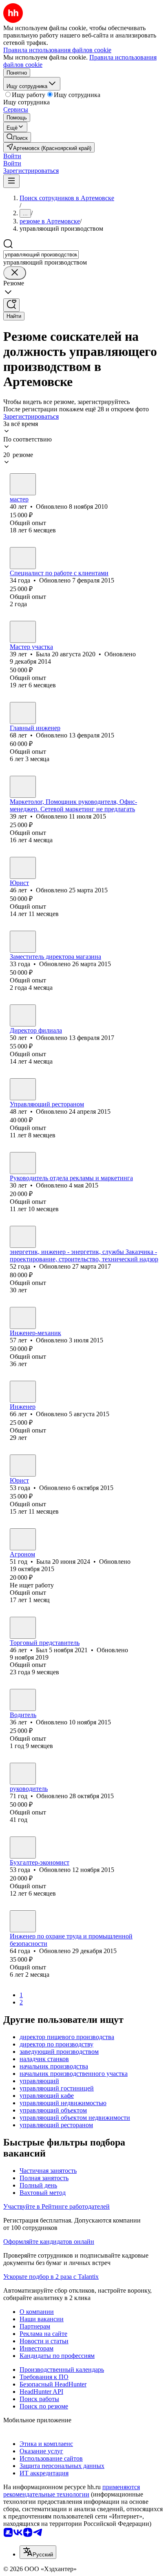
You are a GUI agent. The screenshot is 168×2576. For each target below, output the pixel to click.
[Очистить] (15, 273)
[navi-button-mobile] (11, 181)
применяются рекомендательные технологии (72, 2491)
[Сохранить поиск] (11, 305)
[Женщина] (23, 484)
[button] (12, 156)
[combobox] (41, 255)
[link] (17, 137)
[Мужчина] (23, 558)
